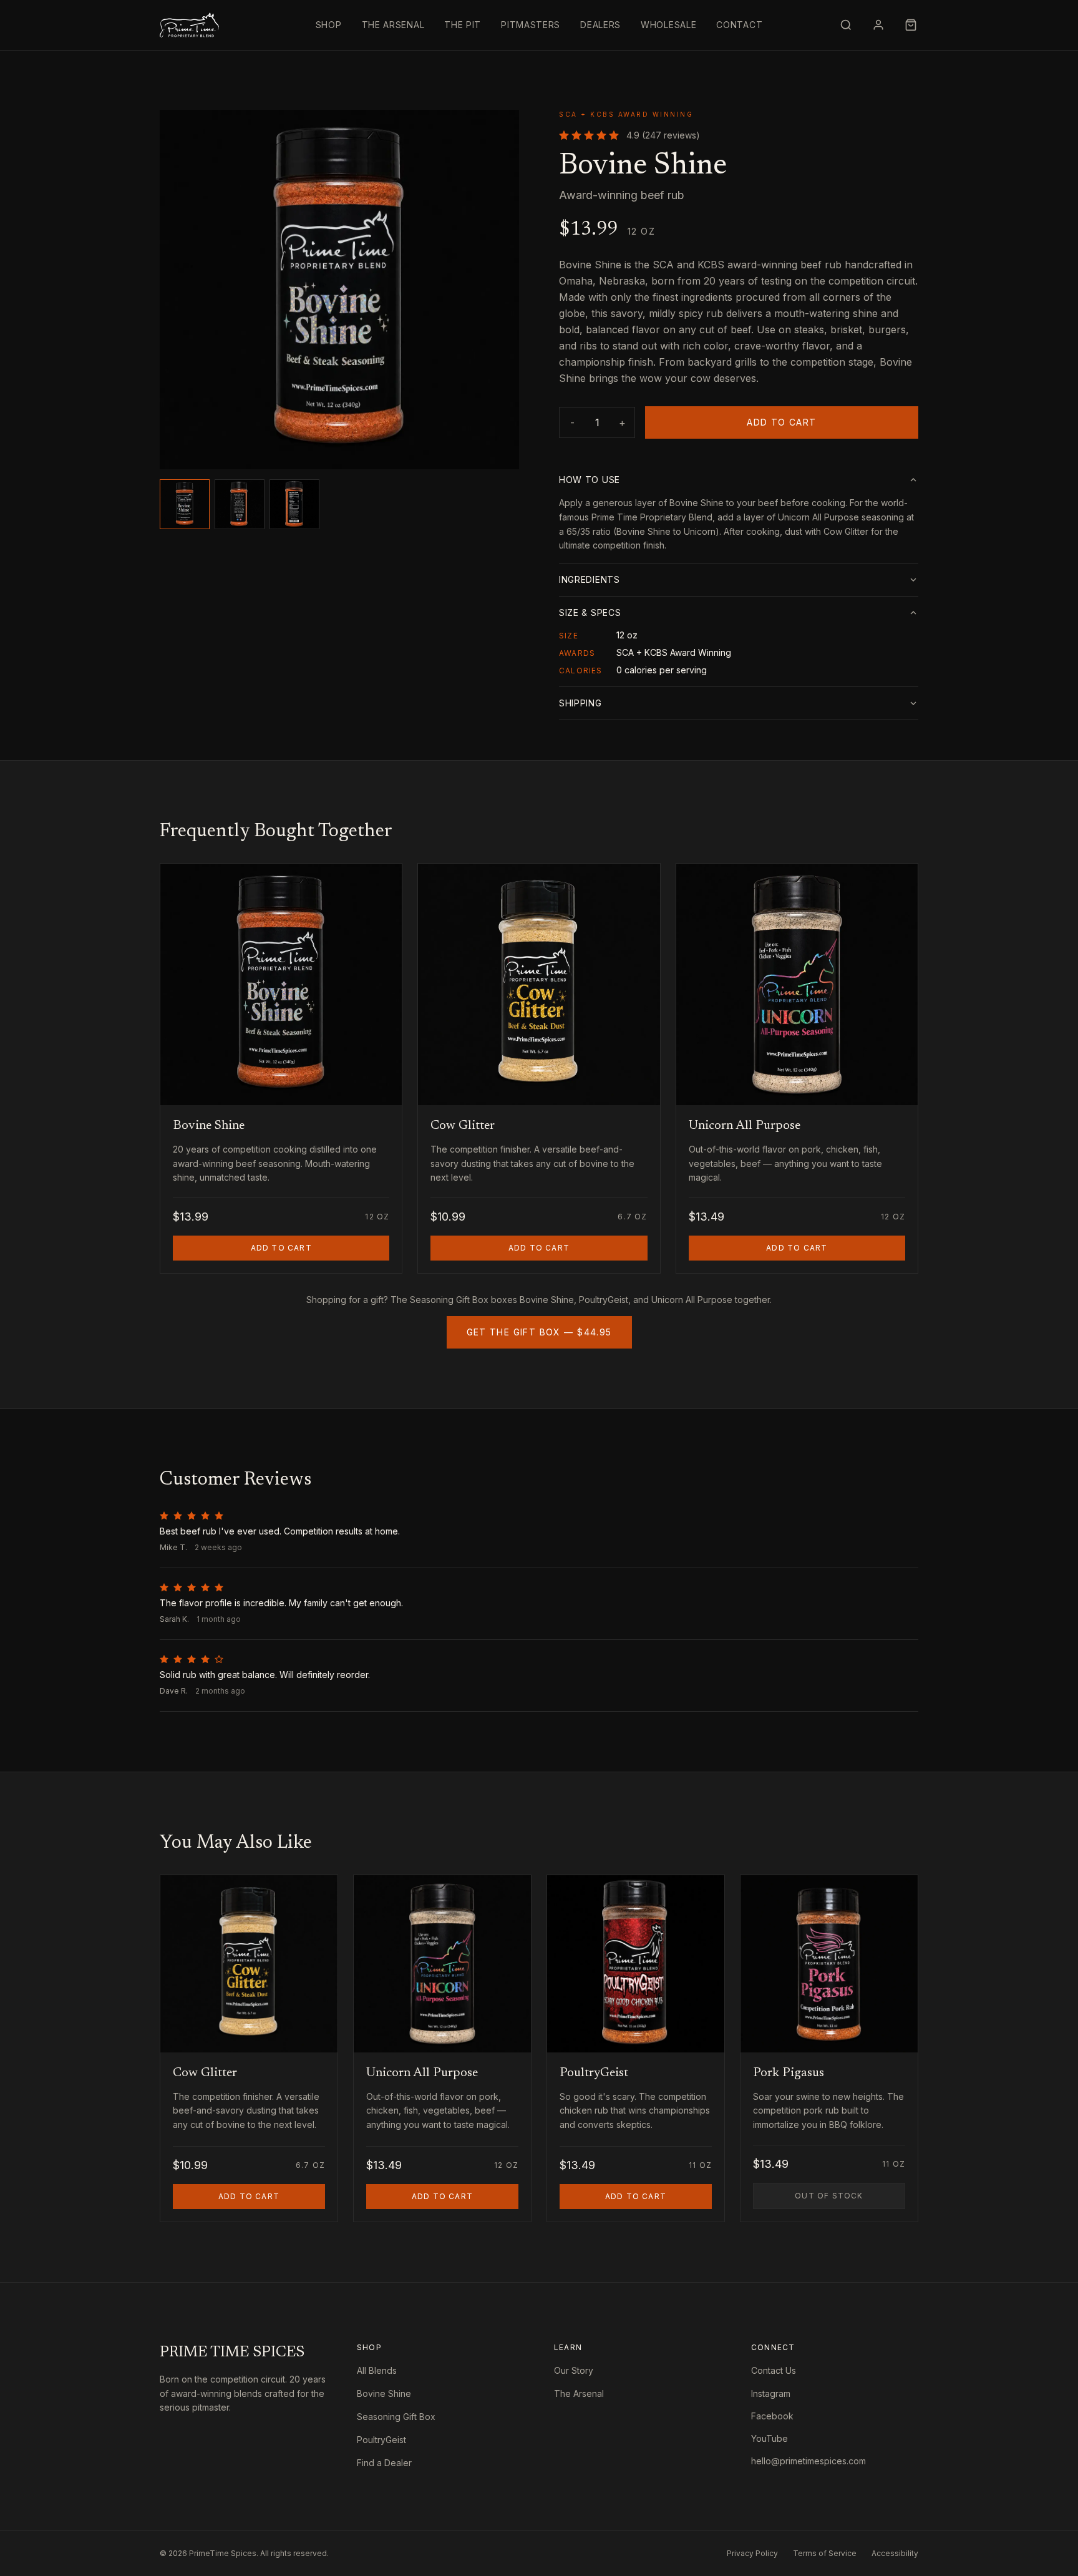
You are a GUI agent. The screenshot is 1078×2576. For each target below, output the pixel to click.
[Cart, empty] (911, 25)
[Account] (878, 25)
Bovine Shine (384, 2393)
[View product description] (240, 504)
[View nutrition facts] (294, 504)
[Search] (846, 25)
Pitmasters (531, 25)
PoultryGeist (381, 2440)
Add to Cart (781, 422)
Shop (329, 25)
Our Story (574, 2370)
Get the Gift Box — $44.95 (539, 1332)
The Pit (463, 25)
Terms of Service (825, 2553)
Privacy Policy (752, 2553)
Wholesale (668, 25)
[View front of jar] (185, 504)
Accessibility (895, 2553)
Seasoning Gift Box (396, 2417)
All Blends (377, 2370)
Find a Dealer (384, 2463)
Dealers (600, 25)
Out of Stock (850, 2195)
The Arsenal (393, 25)
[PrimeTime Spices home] (189, 25)
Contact (739, 25)
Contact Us (774, 2370)
